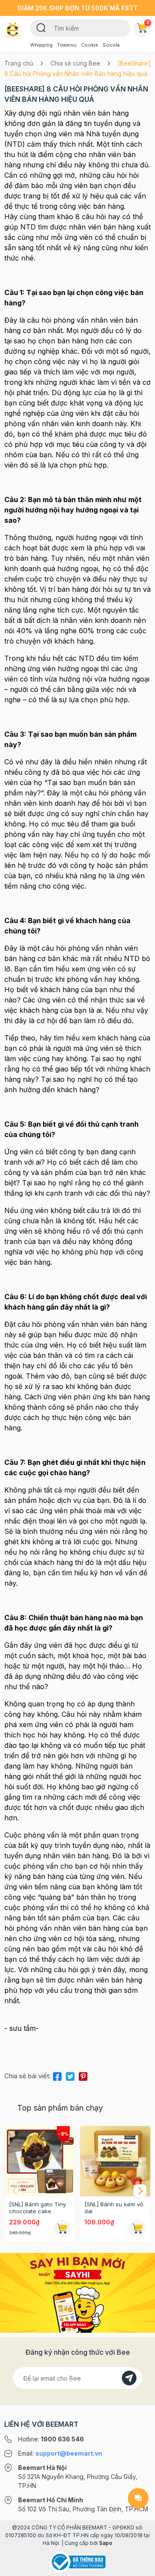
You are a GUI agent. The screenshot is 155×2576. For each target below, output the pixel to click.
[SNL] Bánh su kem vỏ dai (114, 2208)
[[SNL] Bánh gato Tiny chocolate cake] (40, 2161)
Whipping (41, 45)
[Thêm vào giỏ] (62, 2228)
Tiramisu (67, 45)
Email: (60, 2453)
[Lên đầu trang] (138, 2566)
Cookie (90, 45)
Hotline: (51, 2439)
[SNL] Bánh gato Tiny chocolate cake (37, 2208)
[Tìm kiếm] (41, 27)
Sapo (106, 2543)
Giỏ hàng (148, 22)
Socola (111, 45)
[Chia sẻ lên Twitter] (70, 2075)
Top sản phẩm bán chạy (60, 2108)
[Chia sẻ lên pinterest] (83, 2075)
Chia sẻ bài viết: (28, 2076)
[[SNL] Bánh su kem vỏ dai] (115, 2161)
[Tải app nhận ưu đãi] (77, 2292)
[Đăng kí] (129, 2378)
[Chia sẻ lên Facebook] (57, 2075)
